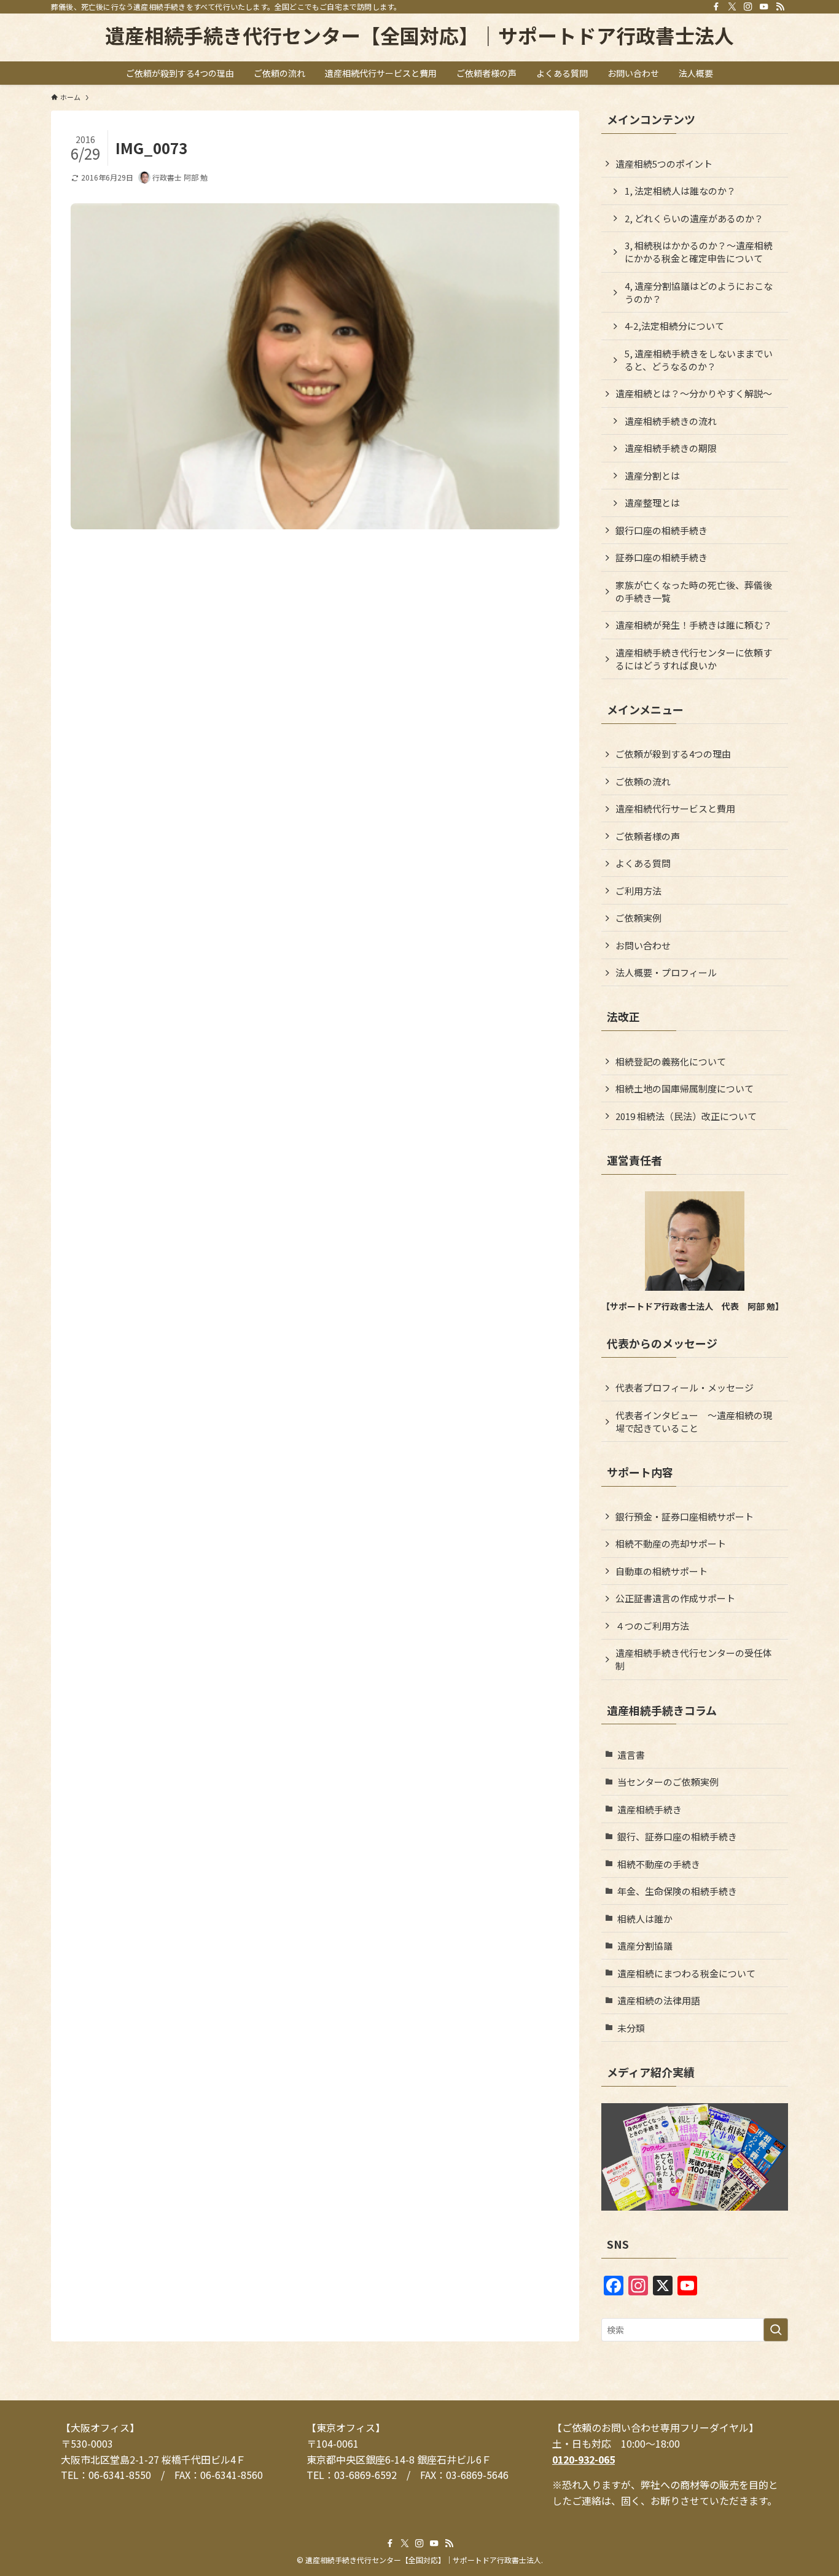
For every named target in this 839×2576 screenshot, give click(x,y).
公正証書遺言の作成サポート (675, 1598)
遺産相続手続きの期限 (671, 448)
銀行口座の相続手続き (661, 530)
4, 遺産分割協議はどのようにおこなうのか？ (699, 292)
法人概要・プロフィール (666, 972)
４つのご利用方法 (652, 1626)
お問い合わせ (643, 945)
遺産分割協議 (645, 1946)
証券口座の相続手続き (661, 557)
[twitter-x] (732, 7)
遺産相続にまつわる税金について (686, 1973)
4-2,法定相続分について (674, 326)
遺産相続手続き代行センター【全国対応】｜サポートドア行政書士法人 (419, 35)
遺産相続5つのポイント (664, 164)
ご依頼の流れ (643, 781)
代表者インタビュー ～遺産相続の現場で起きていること (694, 1422)
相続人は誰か (645, 1919)
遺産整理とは (652, 503)
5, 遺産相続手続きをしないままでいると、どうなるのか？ (699, 360)
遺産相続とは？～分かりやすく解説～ (694, 393)
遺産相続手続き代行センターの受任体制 (694, 1659)
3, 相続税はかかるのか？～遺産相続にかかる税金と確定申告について (699, 252)
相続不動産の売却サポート (671, 1543)
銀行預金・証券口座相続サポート (685, 1516)
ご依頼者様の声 (648, 836)
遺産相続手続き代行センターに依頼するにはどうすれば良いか (694, 659)
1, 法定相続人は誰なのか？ (680, 191)
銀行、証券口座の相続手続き (677, 1836)
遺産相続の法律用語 (659, 2000)
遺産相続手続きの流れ (671, 421)
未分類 (631, 2028)
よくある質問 (643, 863)
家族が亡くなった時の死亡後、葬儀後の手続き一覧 (694, 591)
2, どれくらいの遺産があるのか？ (694, 218)
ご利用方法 (638, 891)
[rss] (780, 7)
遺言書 (631, 1755)
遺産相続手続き (650, 1809)
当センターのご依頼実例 (668, 1782)
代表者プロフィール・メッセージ (685, 1387)
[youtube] (764, 7)
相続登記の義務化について (671, 1061)
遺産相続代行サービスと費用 (675, 808)
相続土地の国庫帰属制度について (685, 1088)
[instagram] (748, 7)
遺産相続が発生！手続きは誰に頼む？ (694, 625)
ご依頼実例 (638, 918)
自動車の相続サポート (661, 1571)
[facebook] (716, 7)
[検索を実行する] (776, 2330)
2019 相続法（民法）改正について (686, 1116)
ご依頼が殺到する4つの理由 (673, 754)
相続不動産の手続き (659, 1864)
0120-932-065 (583, 2459)
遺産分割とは (652, 476)
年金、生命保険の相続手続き (677, 1891)
